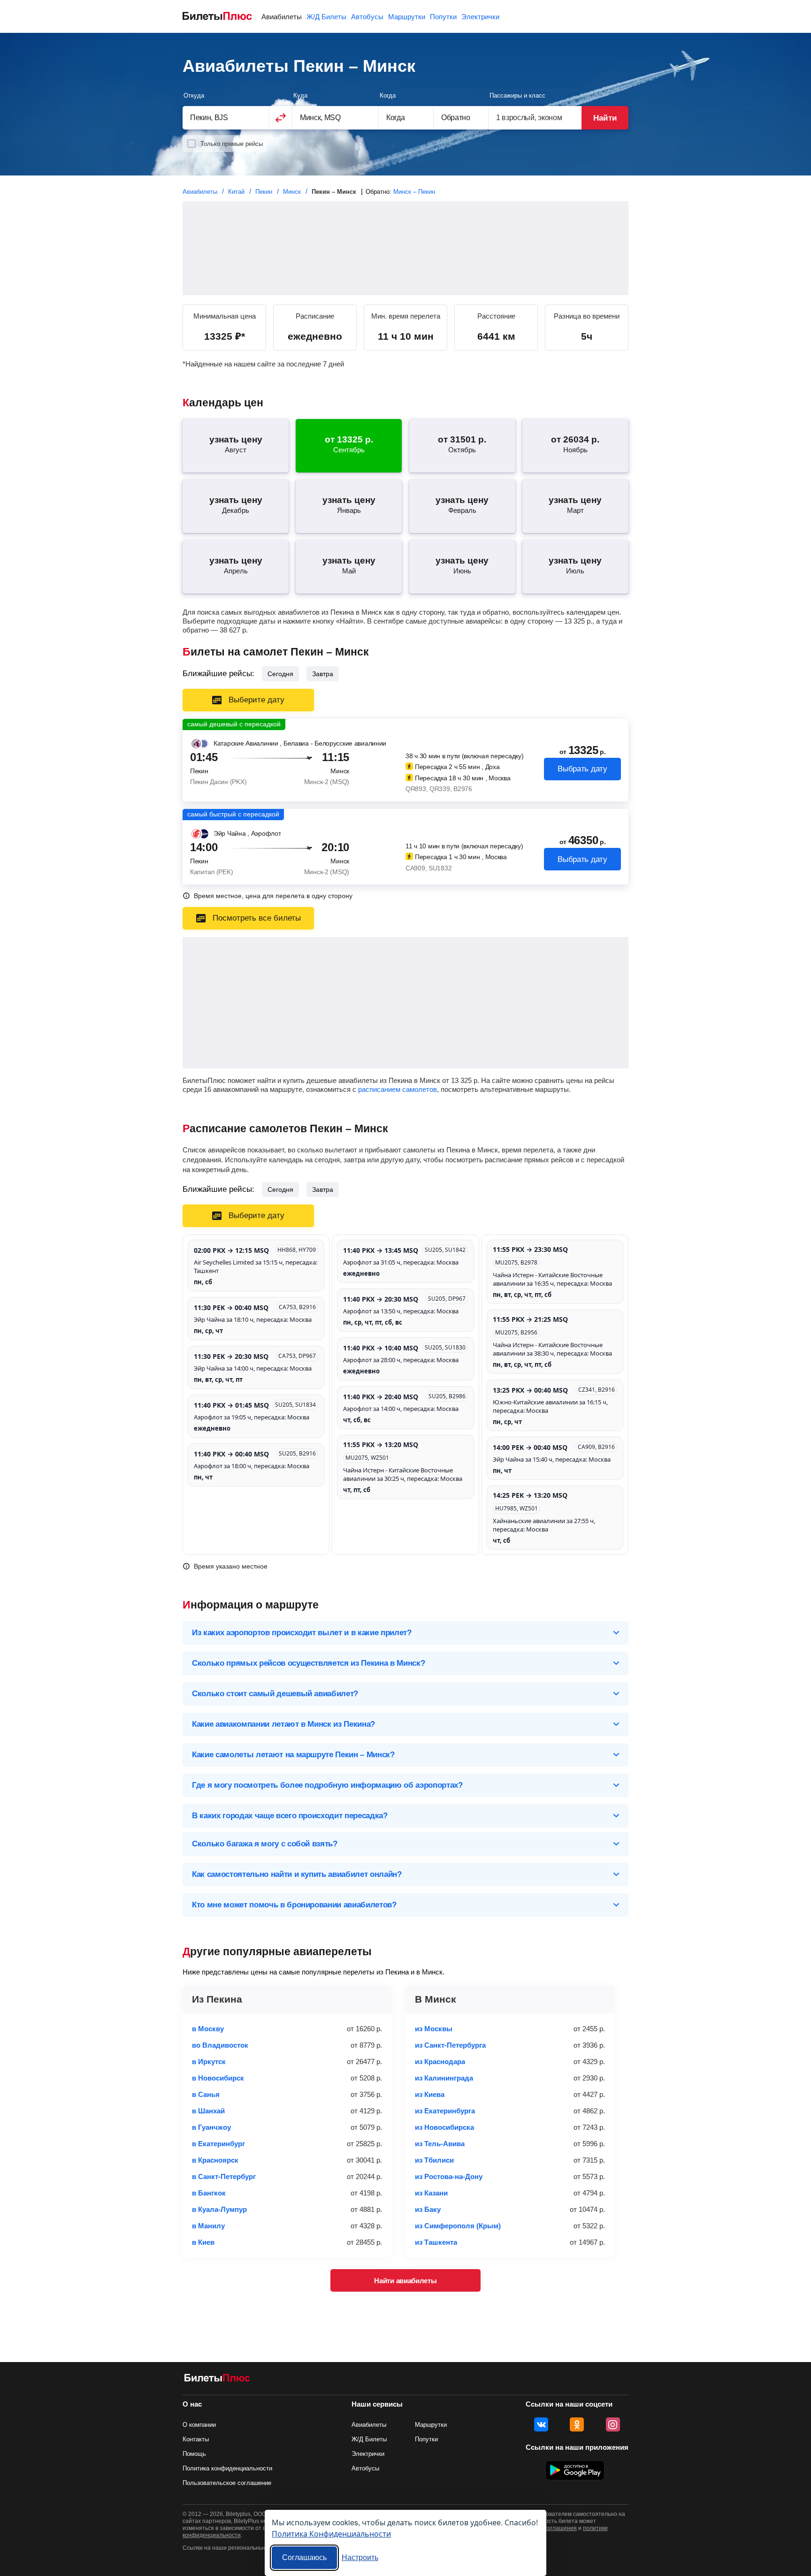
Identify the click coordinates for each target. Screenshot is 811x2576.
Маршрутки (407, 17)
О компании (199, 2425)
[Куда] (336, 118)
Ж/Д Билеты (326, 17)
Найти (605, 118)
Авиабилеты (282, 17)
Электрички (480, 17)
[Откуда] (226, 118)
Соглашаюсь (304, 2557)
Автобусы (367, 17)
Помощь (194, 2454)
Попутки (443, 17)
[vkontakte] (541, 2424)
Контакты (196, 2439)
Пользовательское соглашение (227, 2483)
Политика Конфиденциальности (331, 2534)
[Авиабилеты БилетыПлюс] (217, 2380)
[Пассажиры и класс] (535, 118)
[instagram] (613, 2424)
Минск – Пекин (414, 192)
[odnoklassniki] (577, 2424)
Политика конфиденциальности (227, 2468)
